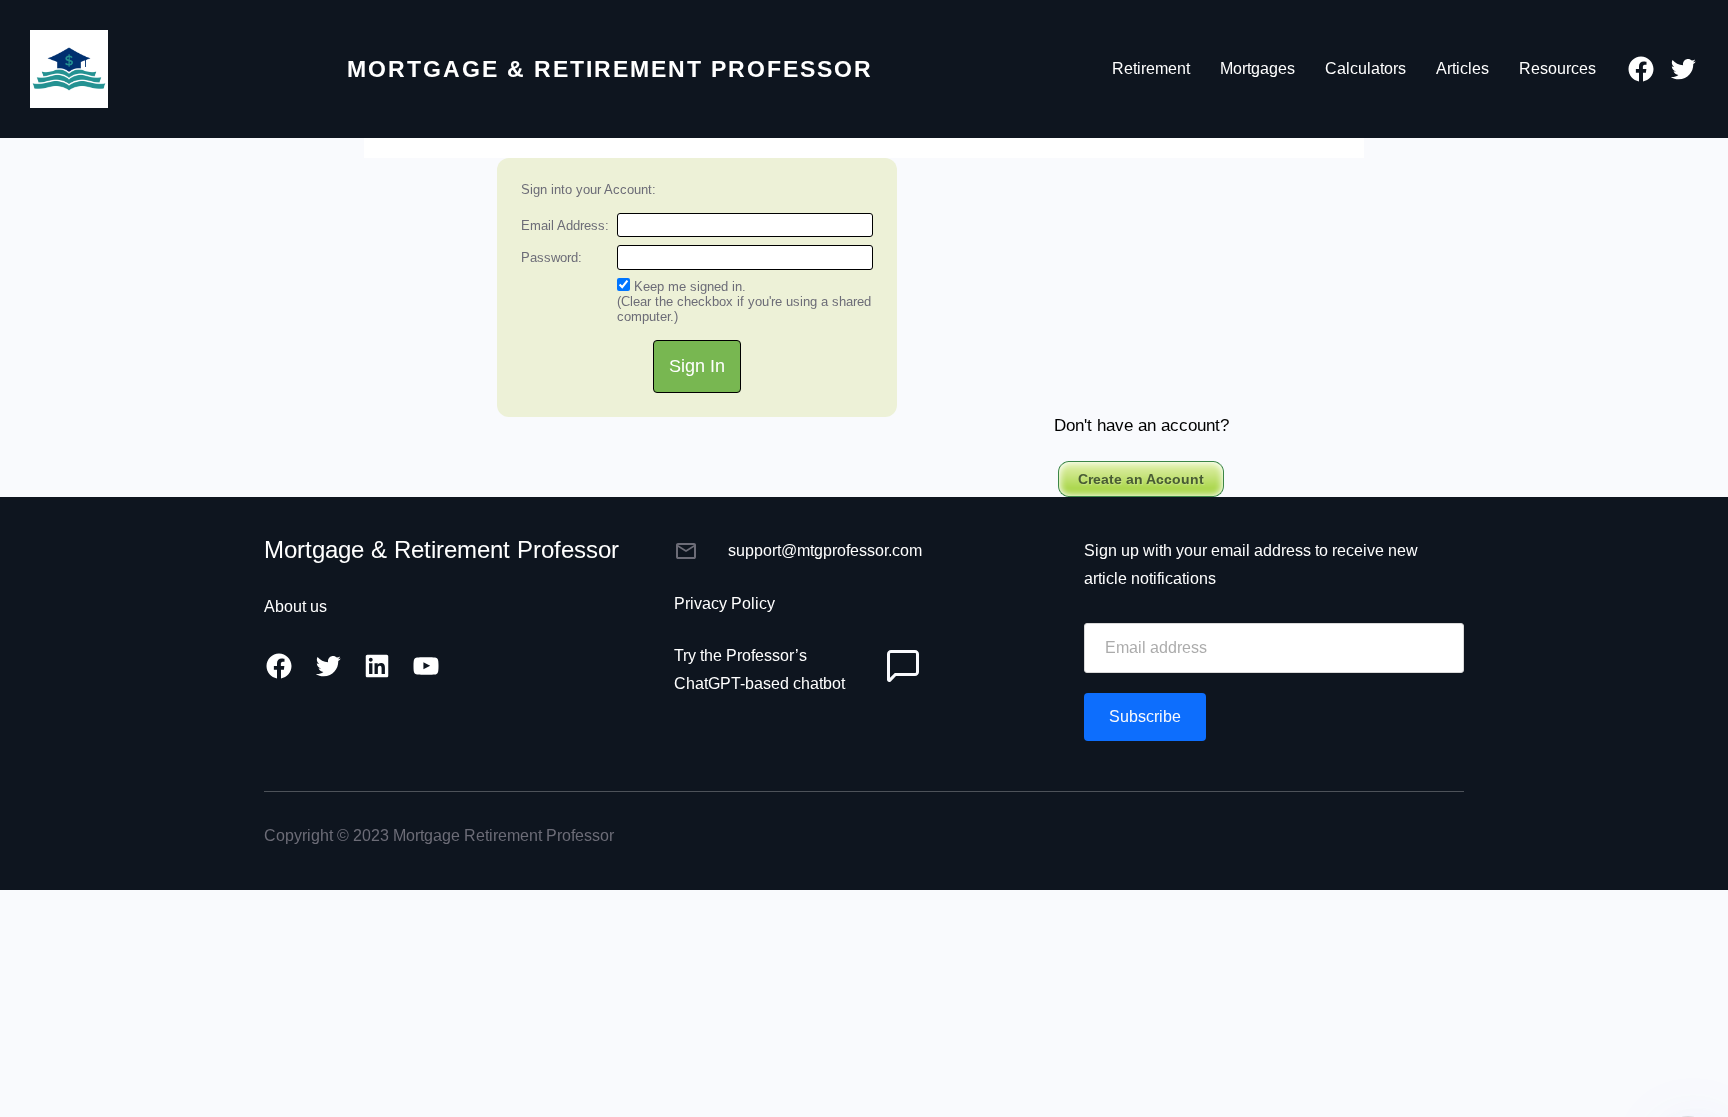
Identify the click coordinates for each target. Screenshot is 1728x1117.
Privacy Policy (724, 603)
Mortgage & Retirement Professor (610, 69)
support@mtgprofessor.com (825, 550)
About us (295, 606)
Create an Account (1141, 479)
